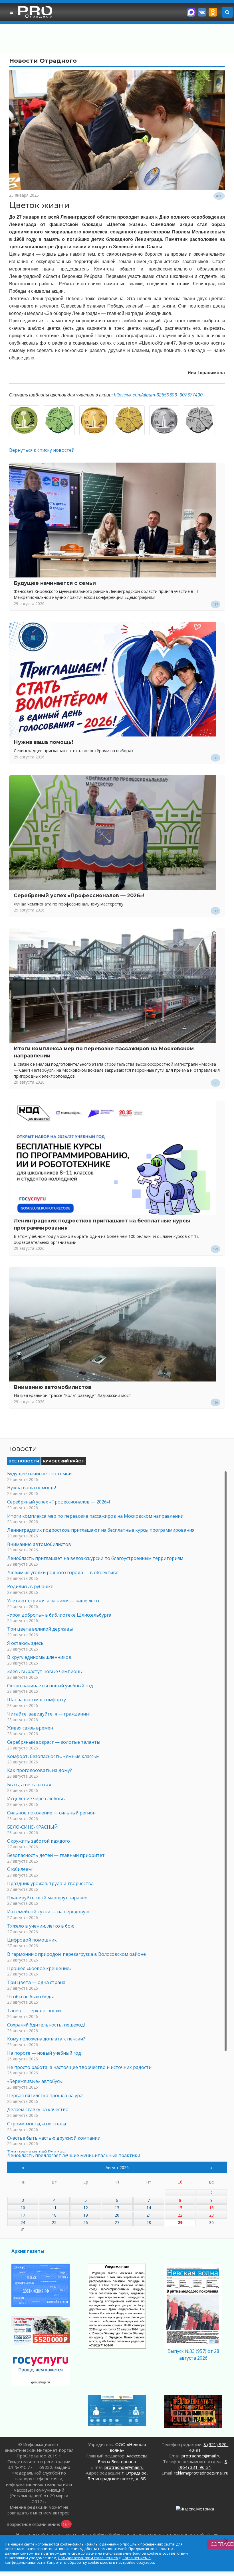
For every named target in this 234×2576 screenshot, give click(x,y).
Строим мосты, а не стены (37, 2124)
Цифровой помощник (32, 1940)
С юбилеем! (20, 1869)
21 (149, 2215)
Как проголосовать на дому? (40, 1770)
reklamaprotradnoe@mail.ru (201, 2473)
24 (23, 2222)
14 (149, 2208)
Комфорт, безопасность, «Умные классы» (53, 1756)
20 (117, 2215)
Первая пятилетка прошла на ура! (45, 2095)
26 (86, 2222)
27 (117, 2222)
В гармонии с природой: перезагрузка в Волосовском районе (76, 1954)
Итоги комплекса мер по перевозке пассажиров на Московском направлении (95, 1516)
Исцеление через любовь (36, 1798)
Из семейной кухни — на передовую (48, 1912)
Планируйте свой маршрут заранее (47, 1898)
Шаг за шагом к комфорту (37, 1700)
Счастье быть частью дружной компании (54, 2138)
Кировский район (64, 1461)
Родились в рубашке (30, 1586)
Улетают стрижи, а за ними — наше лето (53, 1601)
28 (149, 2222)
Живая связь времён (30, 1728)
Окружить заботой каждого (39, 1841)
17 (23, 2215)
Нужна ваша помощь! (43, 742)
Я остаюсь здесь (25, 1643)
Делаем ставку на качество (38, 2109)
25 (54, 2222)
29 (180, 2222)
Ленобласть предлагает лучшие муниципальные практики (74, 2155)
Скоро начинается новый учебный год (50, 1686)
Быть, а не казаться (29, 1785)
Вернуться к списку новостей (42, 450)
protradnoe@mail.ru (124, 2467)
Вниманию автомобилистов (53, 1387)
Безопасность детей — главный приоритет (56, 1855)
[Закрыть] (226, 2541)
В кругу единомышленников (39, 1657)
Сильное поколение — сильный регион (51, 1813)
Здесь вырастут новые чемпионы (45, 1671)
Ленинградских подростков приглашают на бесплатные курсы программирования (101, 1530)
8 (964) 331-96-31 (203, 2464)
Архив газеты (28, 2251)
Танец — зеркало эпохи (34, 2011)
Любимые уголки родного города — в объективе (63, 1572)
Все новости (24, 1461)
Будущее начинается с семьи (55, 583)
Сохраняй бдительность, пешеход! (46, 2025)
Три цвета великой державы (40, 1629)
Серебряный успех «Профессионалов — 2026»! (79, 895)
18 (54, 2215)
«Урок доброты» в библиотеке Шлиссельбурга (59, 1615)
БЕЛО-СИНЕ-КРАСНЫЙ (33, 1827)
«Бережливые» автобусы (35, 2081)
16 (211, 2208)
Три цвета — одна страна (36, 1982)
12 (86, 2208)
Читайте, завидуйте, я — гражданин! (48, 1714)
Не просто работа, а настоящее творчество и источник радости (79, 2067)
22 (180, 2215)
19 (86, 2215)
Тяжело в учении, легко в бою (41, 1926)
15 (180, 2208)
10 (23, 2208)
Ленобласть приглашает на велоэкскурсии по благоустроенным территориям (95, 1558)
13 (117, 2208)
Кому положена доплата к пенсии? (46, 2039)
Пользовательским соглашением (88, 2558)
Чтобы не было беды (30, 1997)
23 (211, 2215)
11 (54, 2208)
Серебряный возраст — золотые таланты (54, 1742)
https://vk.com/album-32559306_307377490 (158, 395)
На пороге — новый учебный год (44, 2053)
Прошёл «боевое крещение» (39, 1968)
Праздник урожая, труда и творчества (50, 1883)
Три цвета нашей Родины (36, 2152)
